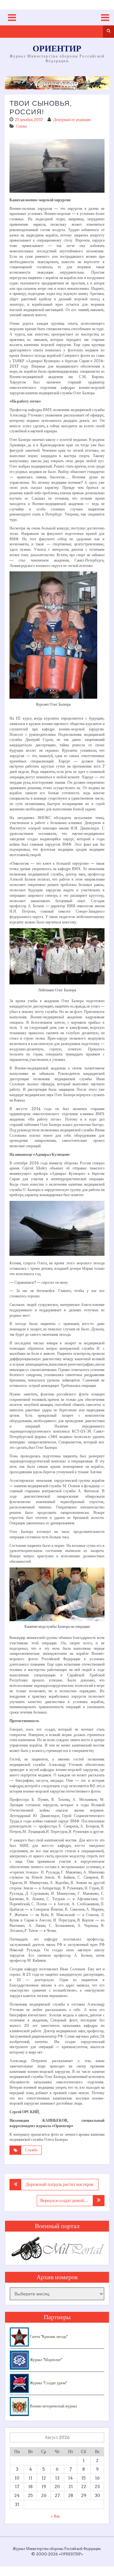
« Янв (55, 2516)
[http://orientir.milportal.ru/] (57, 83)
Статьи (39, 88)
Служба (31, 2150)
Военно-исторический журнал (53, 2406)
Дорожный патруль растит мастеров (60, 2184)
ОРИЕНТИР (57, 49)
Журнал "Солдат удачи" (48, 2383)
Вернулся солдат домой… (64, 2200)
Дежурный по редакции (72, 120)
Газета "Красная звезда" (48, 2336)
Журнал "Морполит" (45, 2360)
